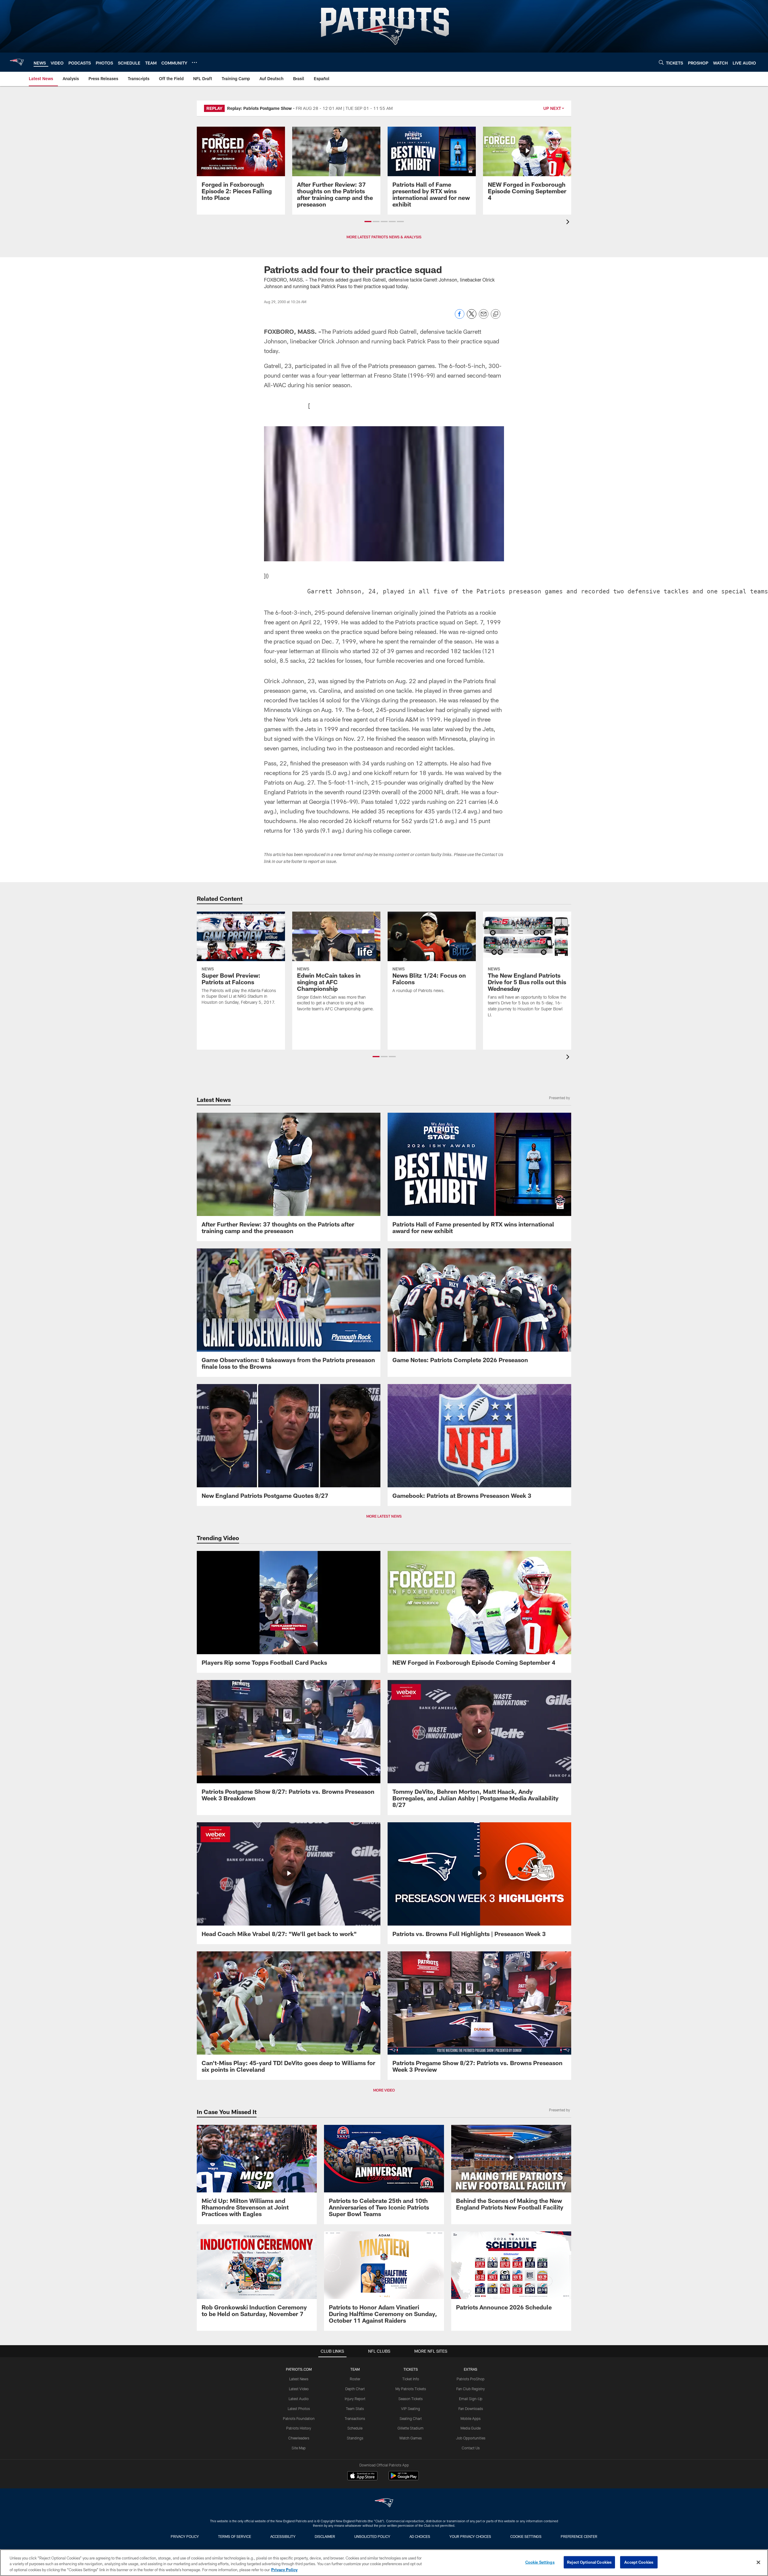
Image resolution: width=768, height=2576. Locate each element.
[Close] (758, 2562)
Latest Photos (299, 2409)
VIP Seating (411, 2409)
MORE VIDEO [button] (384, 2090)
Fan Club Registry (471, 2389)
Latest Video (299, 2389)
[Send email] (484, 317)
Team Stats (355, 2409)
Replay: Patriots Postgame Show (259, 108)
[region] (384, 2563)
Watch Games (411, 2438)
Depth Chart (355, 2389)
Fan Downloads (471, 2409)
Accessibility (283, 2536)
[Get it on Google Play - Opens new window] (404, 2479)
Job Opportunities (471, 2438)
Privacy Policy (185, 2536)
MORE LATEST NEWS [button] (384, 1516)
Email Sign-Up (471, 2399)
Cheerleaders (299, 2438)
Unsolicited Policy (372, 2536)
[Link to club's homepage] (17, 62)
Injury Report (355, 2399)
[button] (368, 222)
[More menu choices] (194, 62)
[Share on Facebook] (460, 317)
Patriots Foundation (299, 2418)
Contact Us (471, 2448)
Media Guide (471, 2428)
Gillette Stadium (411, 2428)
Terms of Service (235, 2536)
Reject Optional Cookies (589, 2562)
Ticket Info (411, 2379)
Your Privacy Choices (470, 2536)
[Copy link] (496, 314)
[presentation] (569, 223)
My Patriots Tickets (411, 2389)
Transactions (355, 2418)
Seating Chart (411, 2418)
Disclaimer (325, 2536)
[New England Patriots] (384, 2504)
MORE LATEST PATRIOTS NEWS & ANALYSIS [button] (384, 237)
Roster (355, 2379)
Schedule (355, 2428)
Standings (355, 2438)
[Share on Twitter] (472, 317)
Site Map (299, 2448)
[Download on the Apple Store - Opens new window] (362, 2476)
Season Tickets (411, 2399)
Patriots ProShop (471, 2379)
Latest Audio (299, 2399)
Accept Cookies (639, 2562)
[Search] (661, 62)
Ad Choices (420, 2536)
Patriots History (299, 2428)
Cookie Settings (526, 2536)
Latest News (299, 2379)
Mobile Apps (471, 2418)
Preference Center (579, 2536)
